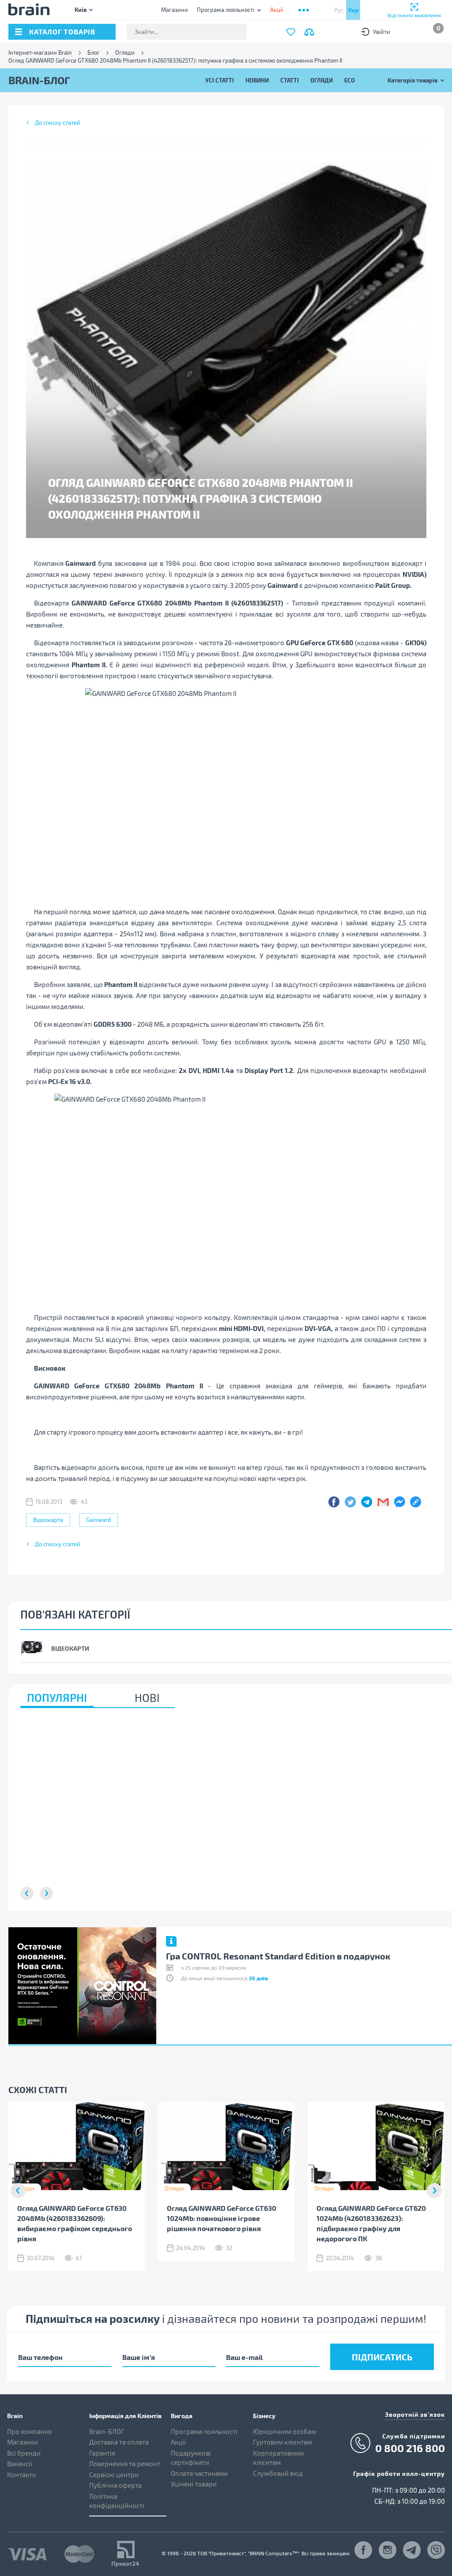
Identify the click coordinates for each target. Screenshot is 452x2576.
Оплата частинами (199, 2473)
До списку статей (58, 123)
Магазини (175, 10)
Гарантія (102, 2453)
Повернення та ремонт (125, 2464)
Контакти (22, 2475)
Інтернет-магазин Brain (40, 53)
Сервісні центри (114, 2475)
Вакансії (20, 2464)
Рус (339, 10)
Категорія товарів (412, 80)
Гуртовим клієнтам (282, 2442)
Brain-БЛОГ (107, 2431)
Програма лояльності (226, 10)
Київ (81, 9)
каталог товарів (62, 32)
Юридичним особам (284, 2431)
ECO (350, 80)
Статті (290, 80)
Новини (257, 80)
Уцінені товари (194, 2484)
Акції (178, 2442)
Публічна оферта (115, 2485)
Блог (94, 53)
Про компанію (29, 2431)
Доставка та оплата (119, 2442)
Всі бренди (24, 2453)
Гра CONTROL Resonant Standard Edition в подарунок (278, 1956)
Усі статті (220, 80)
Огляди (125, 53)
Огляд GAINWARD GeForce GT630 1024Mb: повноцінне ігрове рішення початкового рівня (222, 2218)
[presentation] (18, 2191)
